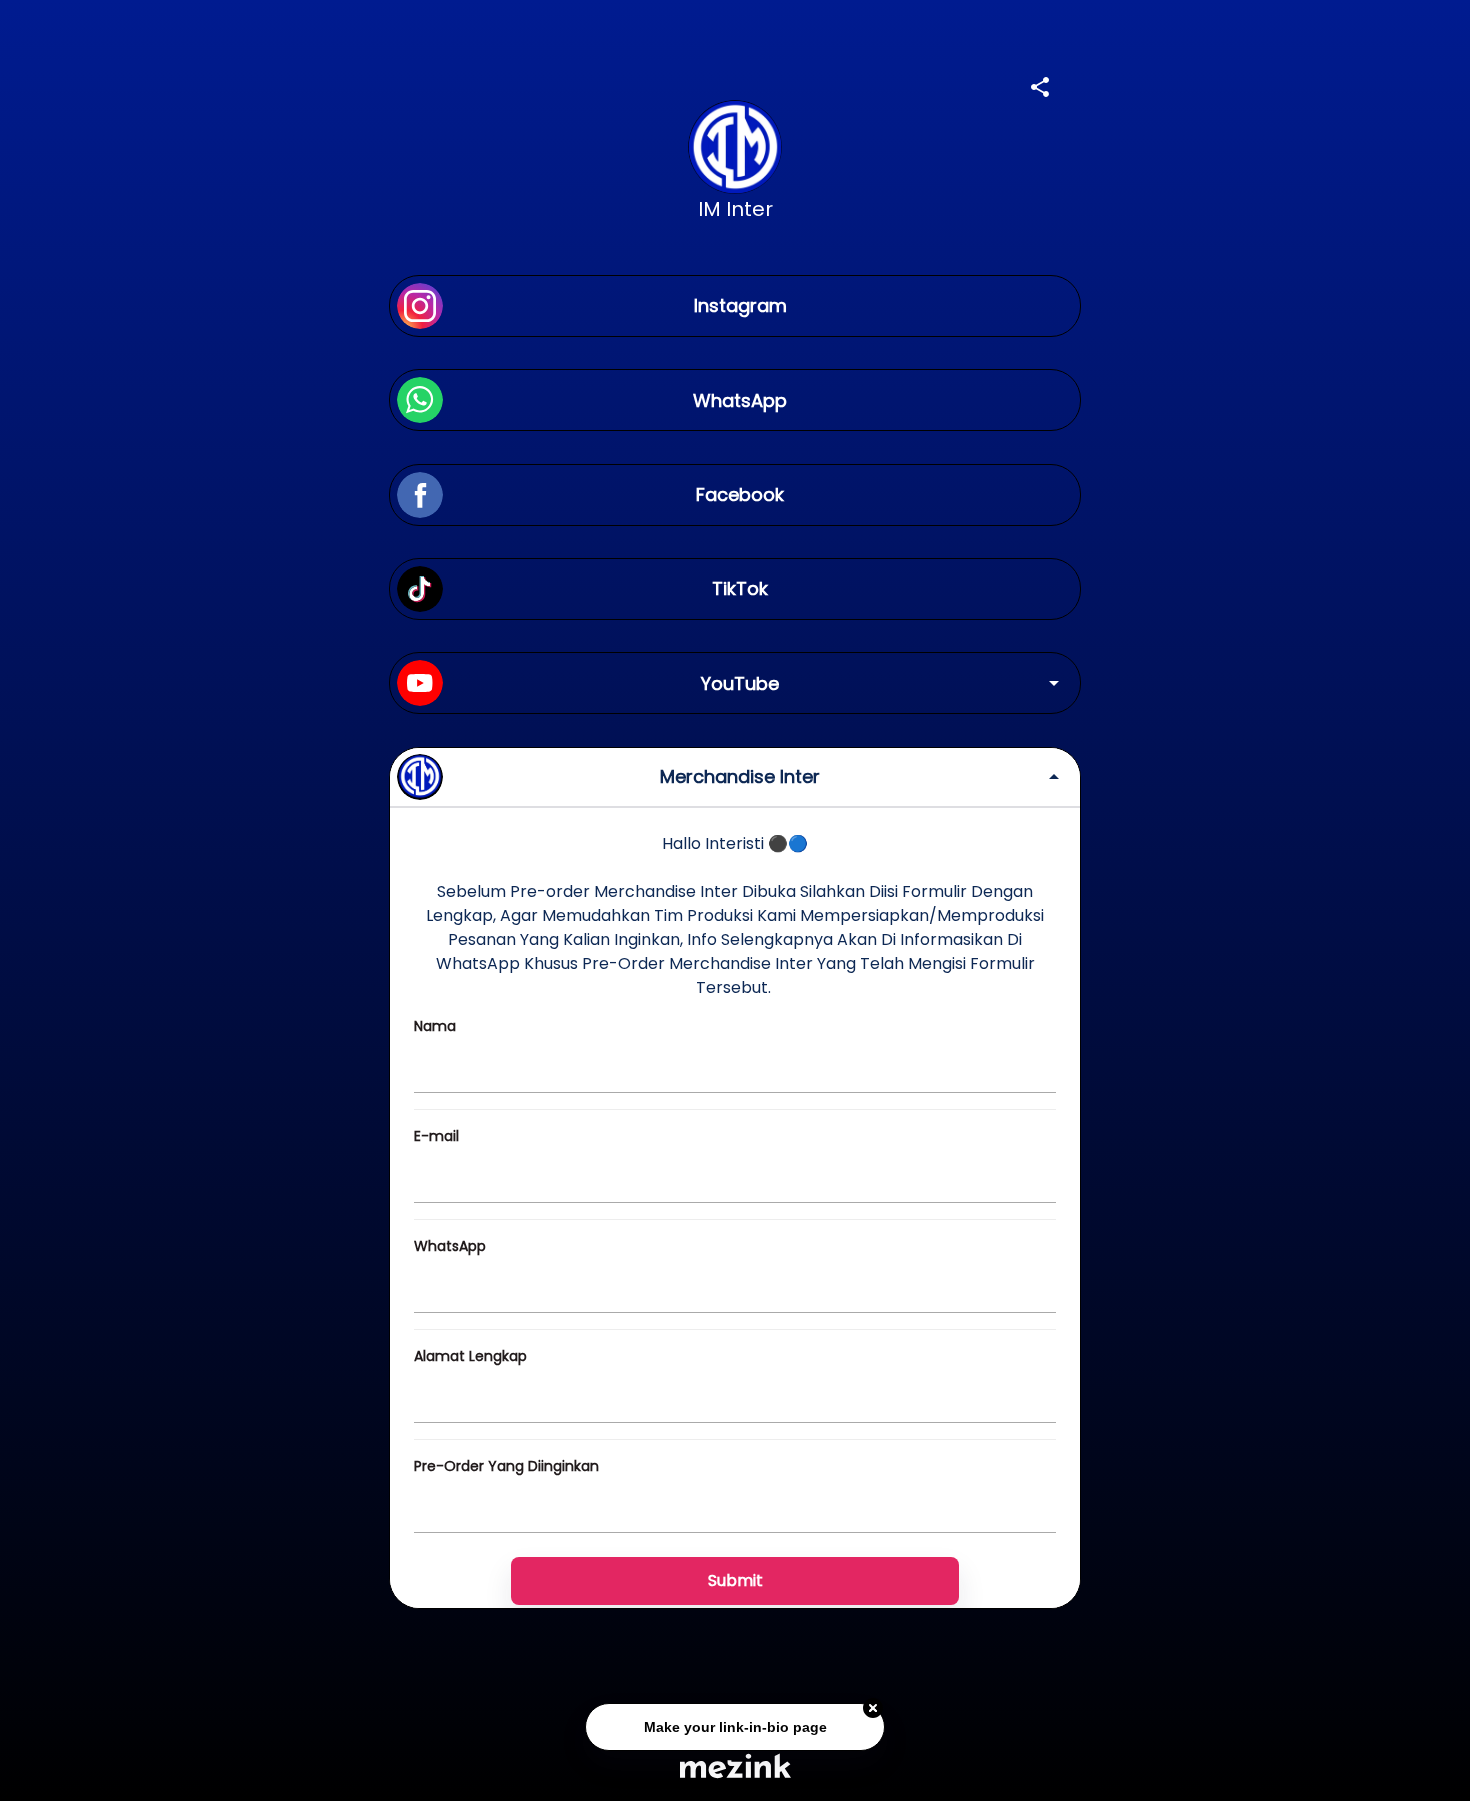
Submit (735, 1580)
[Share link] (1040, 84)
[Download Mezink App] (735, 1765)
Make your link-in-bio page (734, 1724)
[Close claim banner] (873, 1706)
